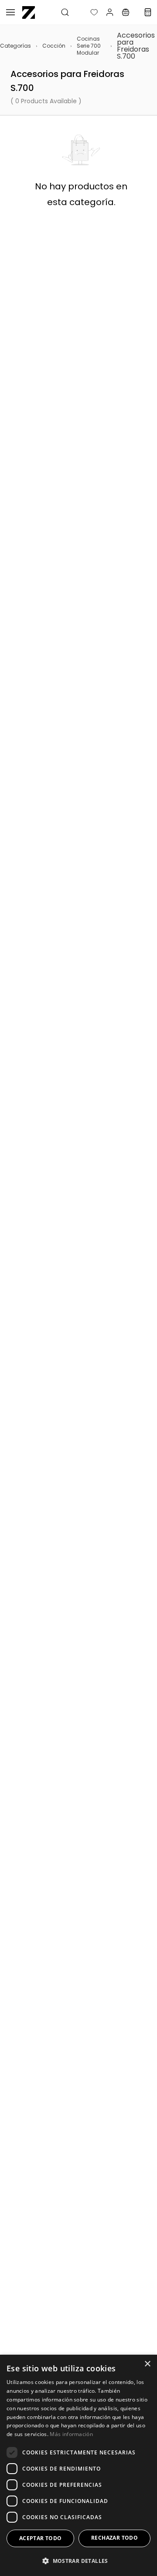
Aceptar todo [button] (41, 2538)
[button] (87, 12)
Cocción (54, 46)
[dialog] (78, 2465)
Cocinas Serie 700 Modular (89, 46)
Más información (71, 2434)
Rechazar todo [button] (114, 2538)
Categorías (15, 46)
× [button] (147, 2364)
